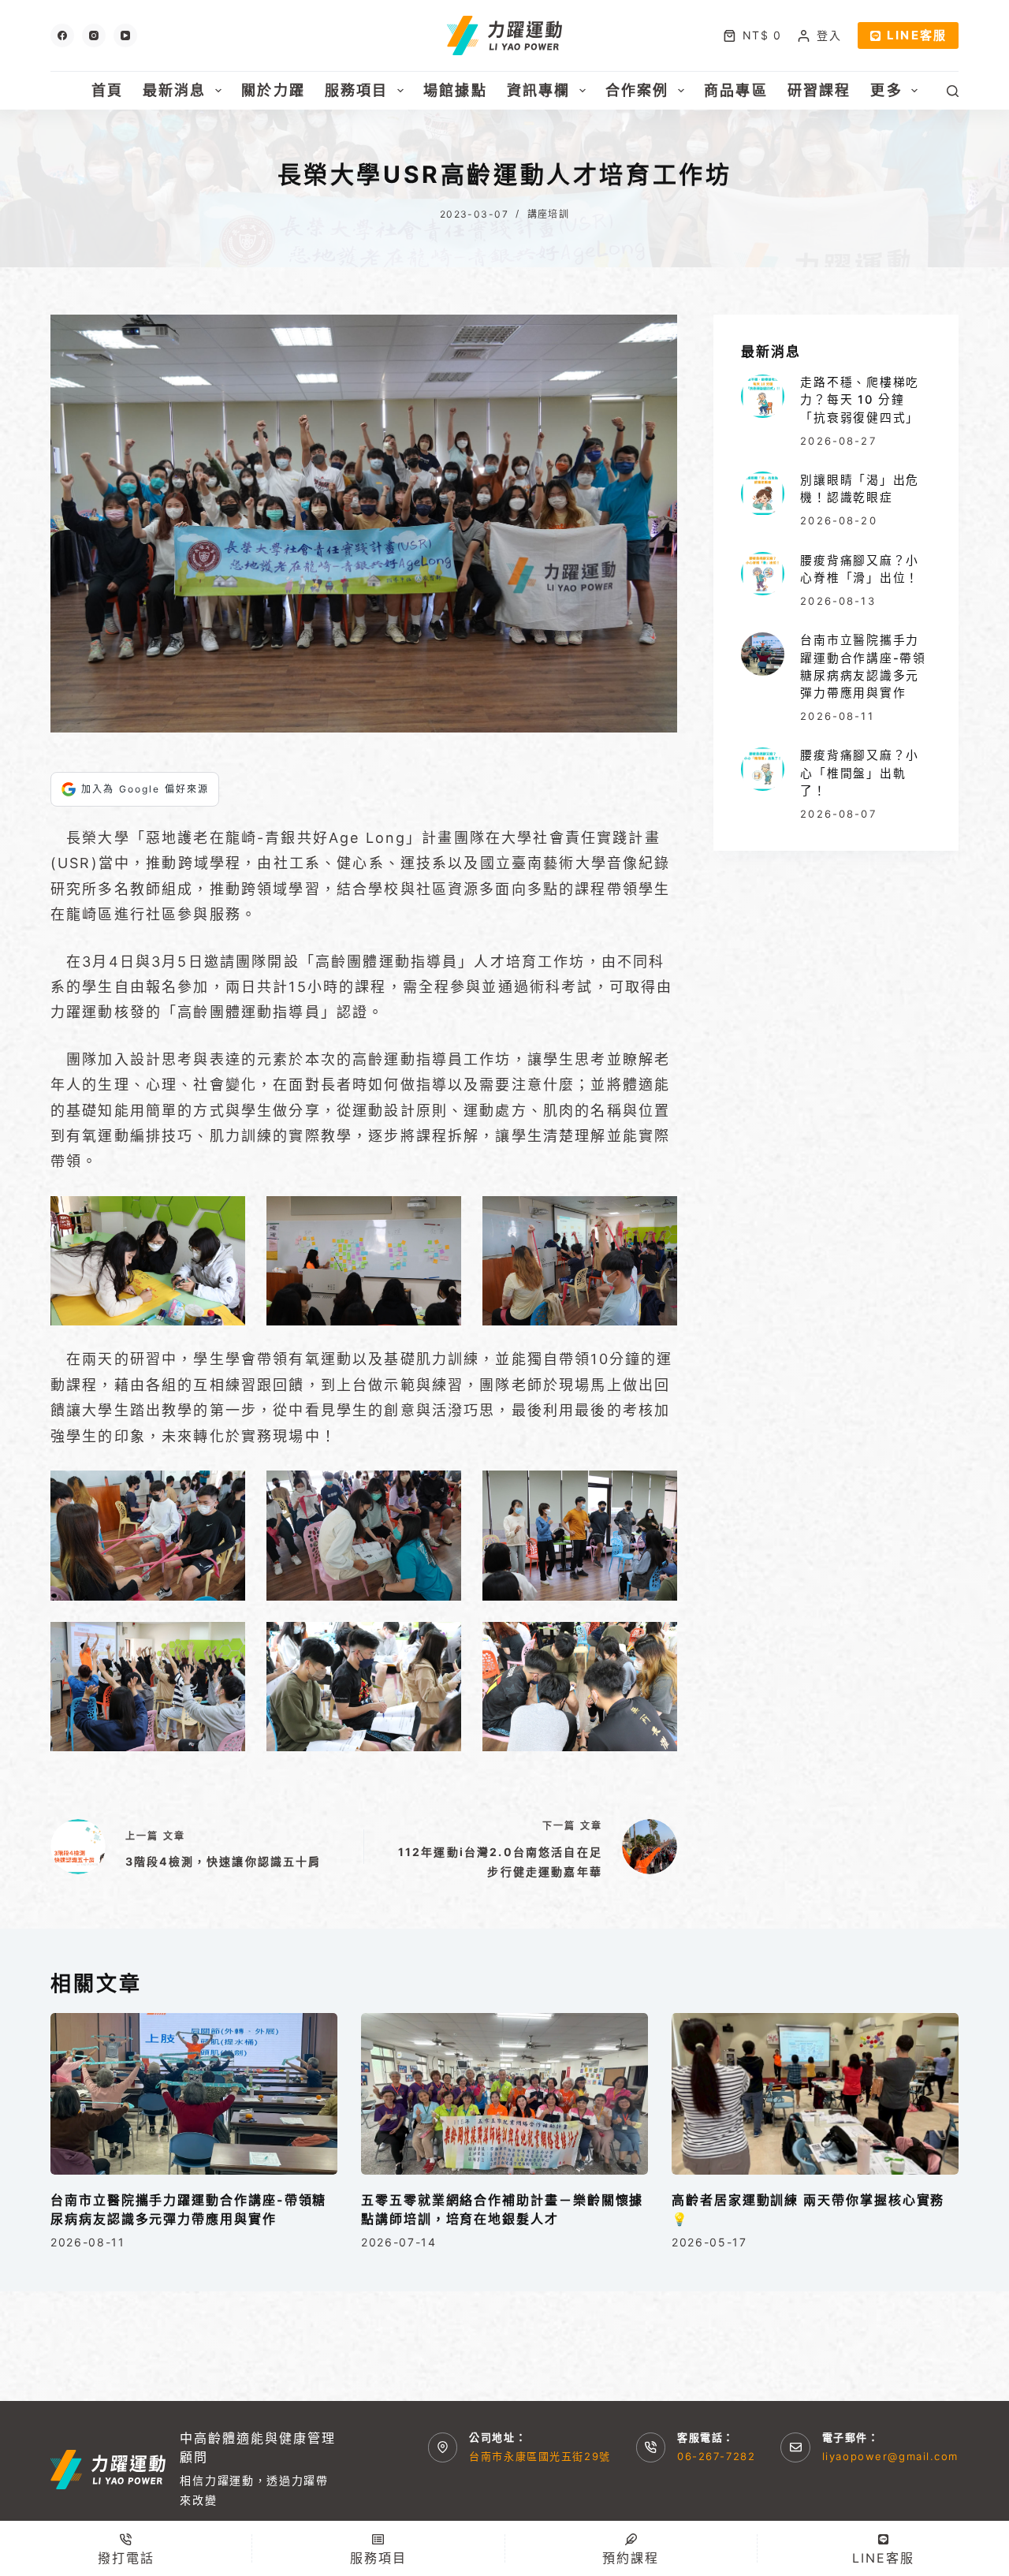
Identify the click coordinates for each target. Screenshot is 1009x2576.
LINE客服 (917, 35)
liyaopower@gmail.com (890, 2456)
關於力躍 (273, 90)
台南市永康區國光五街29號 (540, 2456)
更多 (886, 90)
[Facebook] (62, 35)
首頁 (107, 90)
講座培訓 (549, 214)
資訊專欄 (539, 90)
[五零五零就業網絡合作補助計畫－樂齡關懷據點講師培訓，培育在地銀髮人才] (504, 2094)
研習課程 (819, 90)
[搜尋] (953, 91)
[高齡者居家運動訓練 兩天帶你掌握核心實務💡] (815, 2094)
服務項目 (357, 90)
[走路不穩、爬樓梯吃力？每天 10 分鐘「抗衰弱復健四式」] (763, 396)
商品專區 (736, 90)
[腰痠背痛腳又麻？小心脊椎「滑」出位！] (763, 574)
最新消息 (175, 90)
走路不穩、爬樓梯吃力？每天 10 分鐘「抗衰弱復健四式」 (860, 401)
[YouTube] (125, 35)
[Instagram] (94, 35)
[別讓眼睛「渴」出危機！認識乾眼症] (763, 493)
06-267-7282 (716, 2456)
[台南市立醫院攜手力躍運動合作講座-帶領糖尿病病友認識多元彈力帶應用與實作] (763, 654)
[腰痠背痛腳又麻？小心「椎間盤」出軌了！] (763, 769)
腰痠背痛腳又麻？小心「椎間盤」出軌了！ (860, 774)
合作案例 (637, 90)
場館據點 (455, 90)
